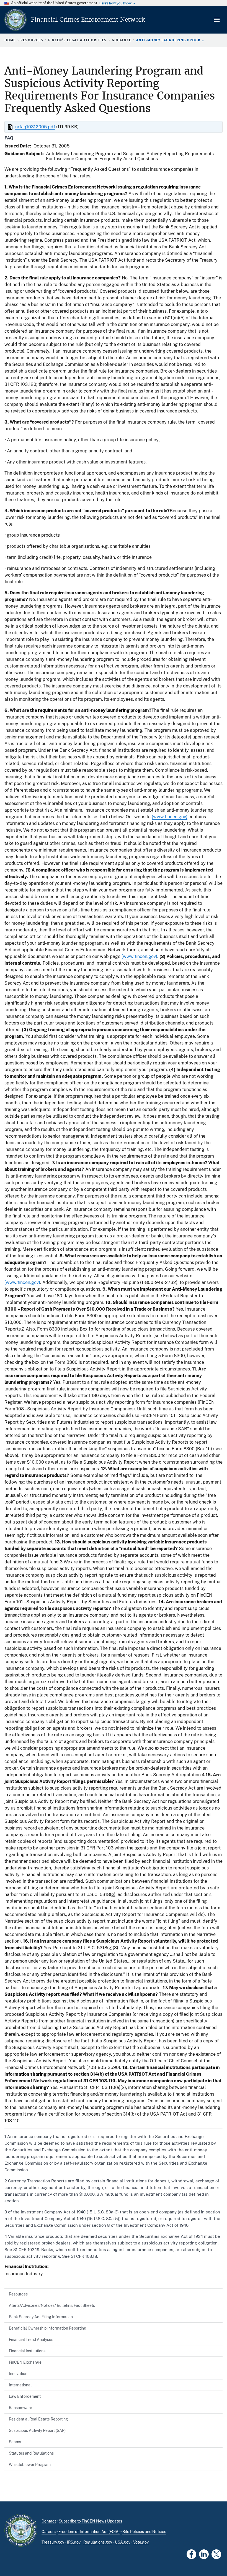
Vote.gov (141, 2542)
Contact (49, 2521)
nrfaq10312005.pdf (35, 127)
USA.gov (123, 2542)
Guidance (121, 40)
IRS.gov (74, 2542)
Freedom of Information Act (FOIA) (89, 2532)
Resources (32, 40)
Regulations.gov (98, 2542)
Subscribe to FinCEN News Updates (90, 2521)
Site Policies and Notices (144, 2532)
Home (10, 40)
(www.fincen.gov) (170, 817)
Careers (49, 2532)
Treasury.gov (53, 2542)
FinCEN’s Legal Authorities (77, 40)
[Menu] (217, 20)
